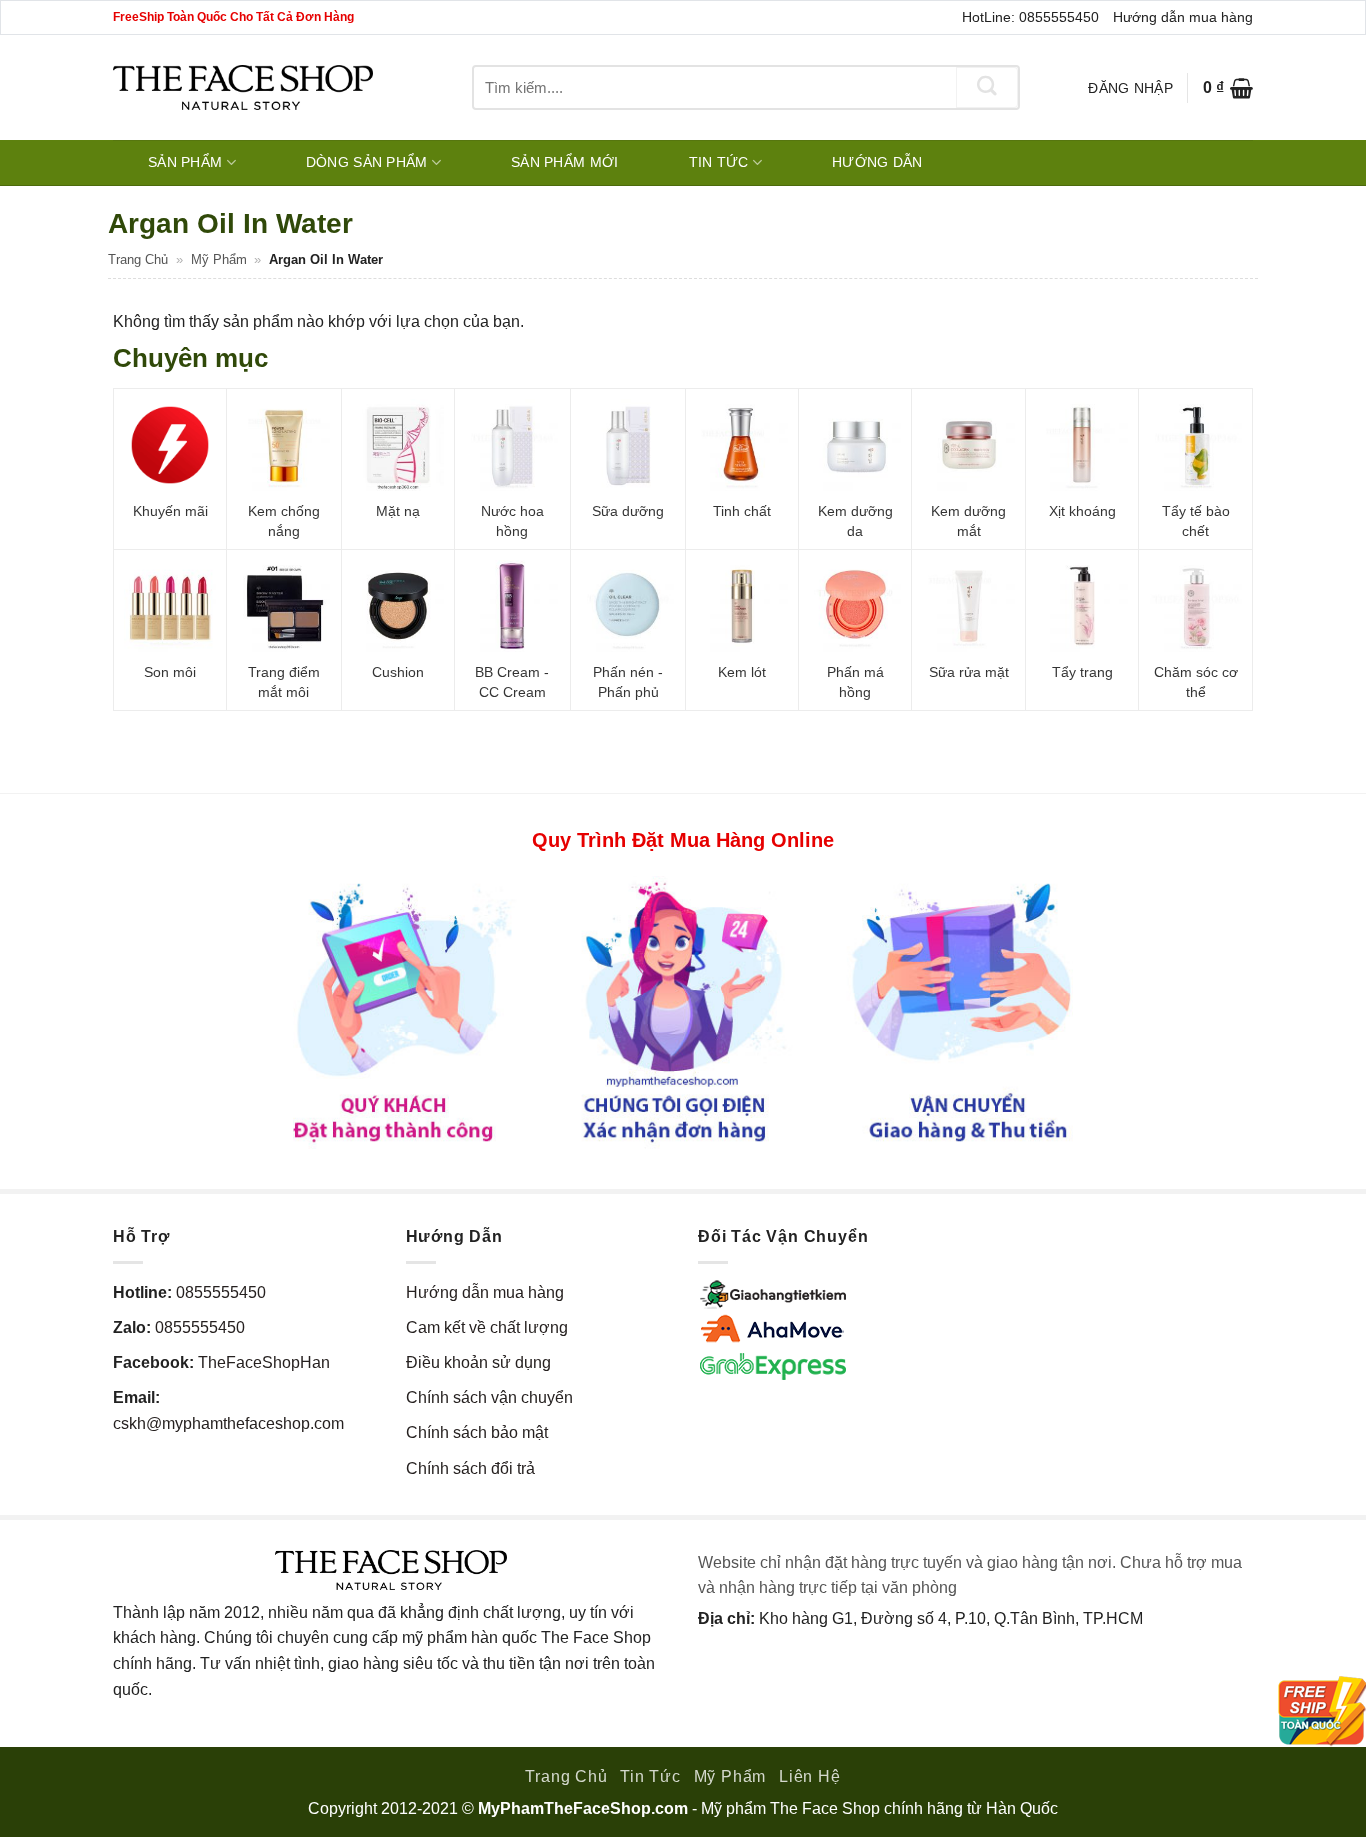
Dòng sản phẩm (367, 162)
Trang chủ (138, 259)
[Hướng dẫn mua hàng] (683, 1011)
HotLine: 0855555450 (1030, 17)
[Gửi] (987, 87)
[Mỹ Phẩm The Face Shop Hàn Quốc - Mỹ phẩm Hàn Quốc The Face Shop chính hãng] (243, 87)
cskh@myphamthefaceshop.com (228, 1423)
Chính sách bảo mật (477, 1432)
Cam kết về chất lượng (487, 1327)
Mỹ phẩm (219, 259)
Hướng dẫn (877, 162)
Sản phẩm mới (564, 162)
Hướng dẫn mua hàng (1183, 17)
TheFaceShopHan (264, 1362)
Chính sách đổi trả (470, 1468)
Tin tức (719, 162)
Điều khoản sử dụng (478, 1362)
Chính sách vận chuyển (489, 1397)
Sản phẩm (185, 162)
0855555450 (221, 1292)
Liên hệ (810, 1776)
